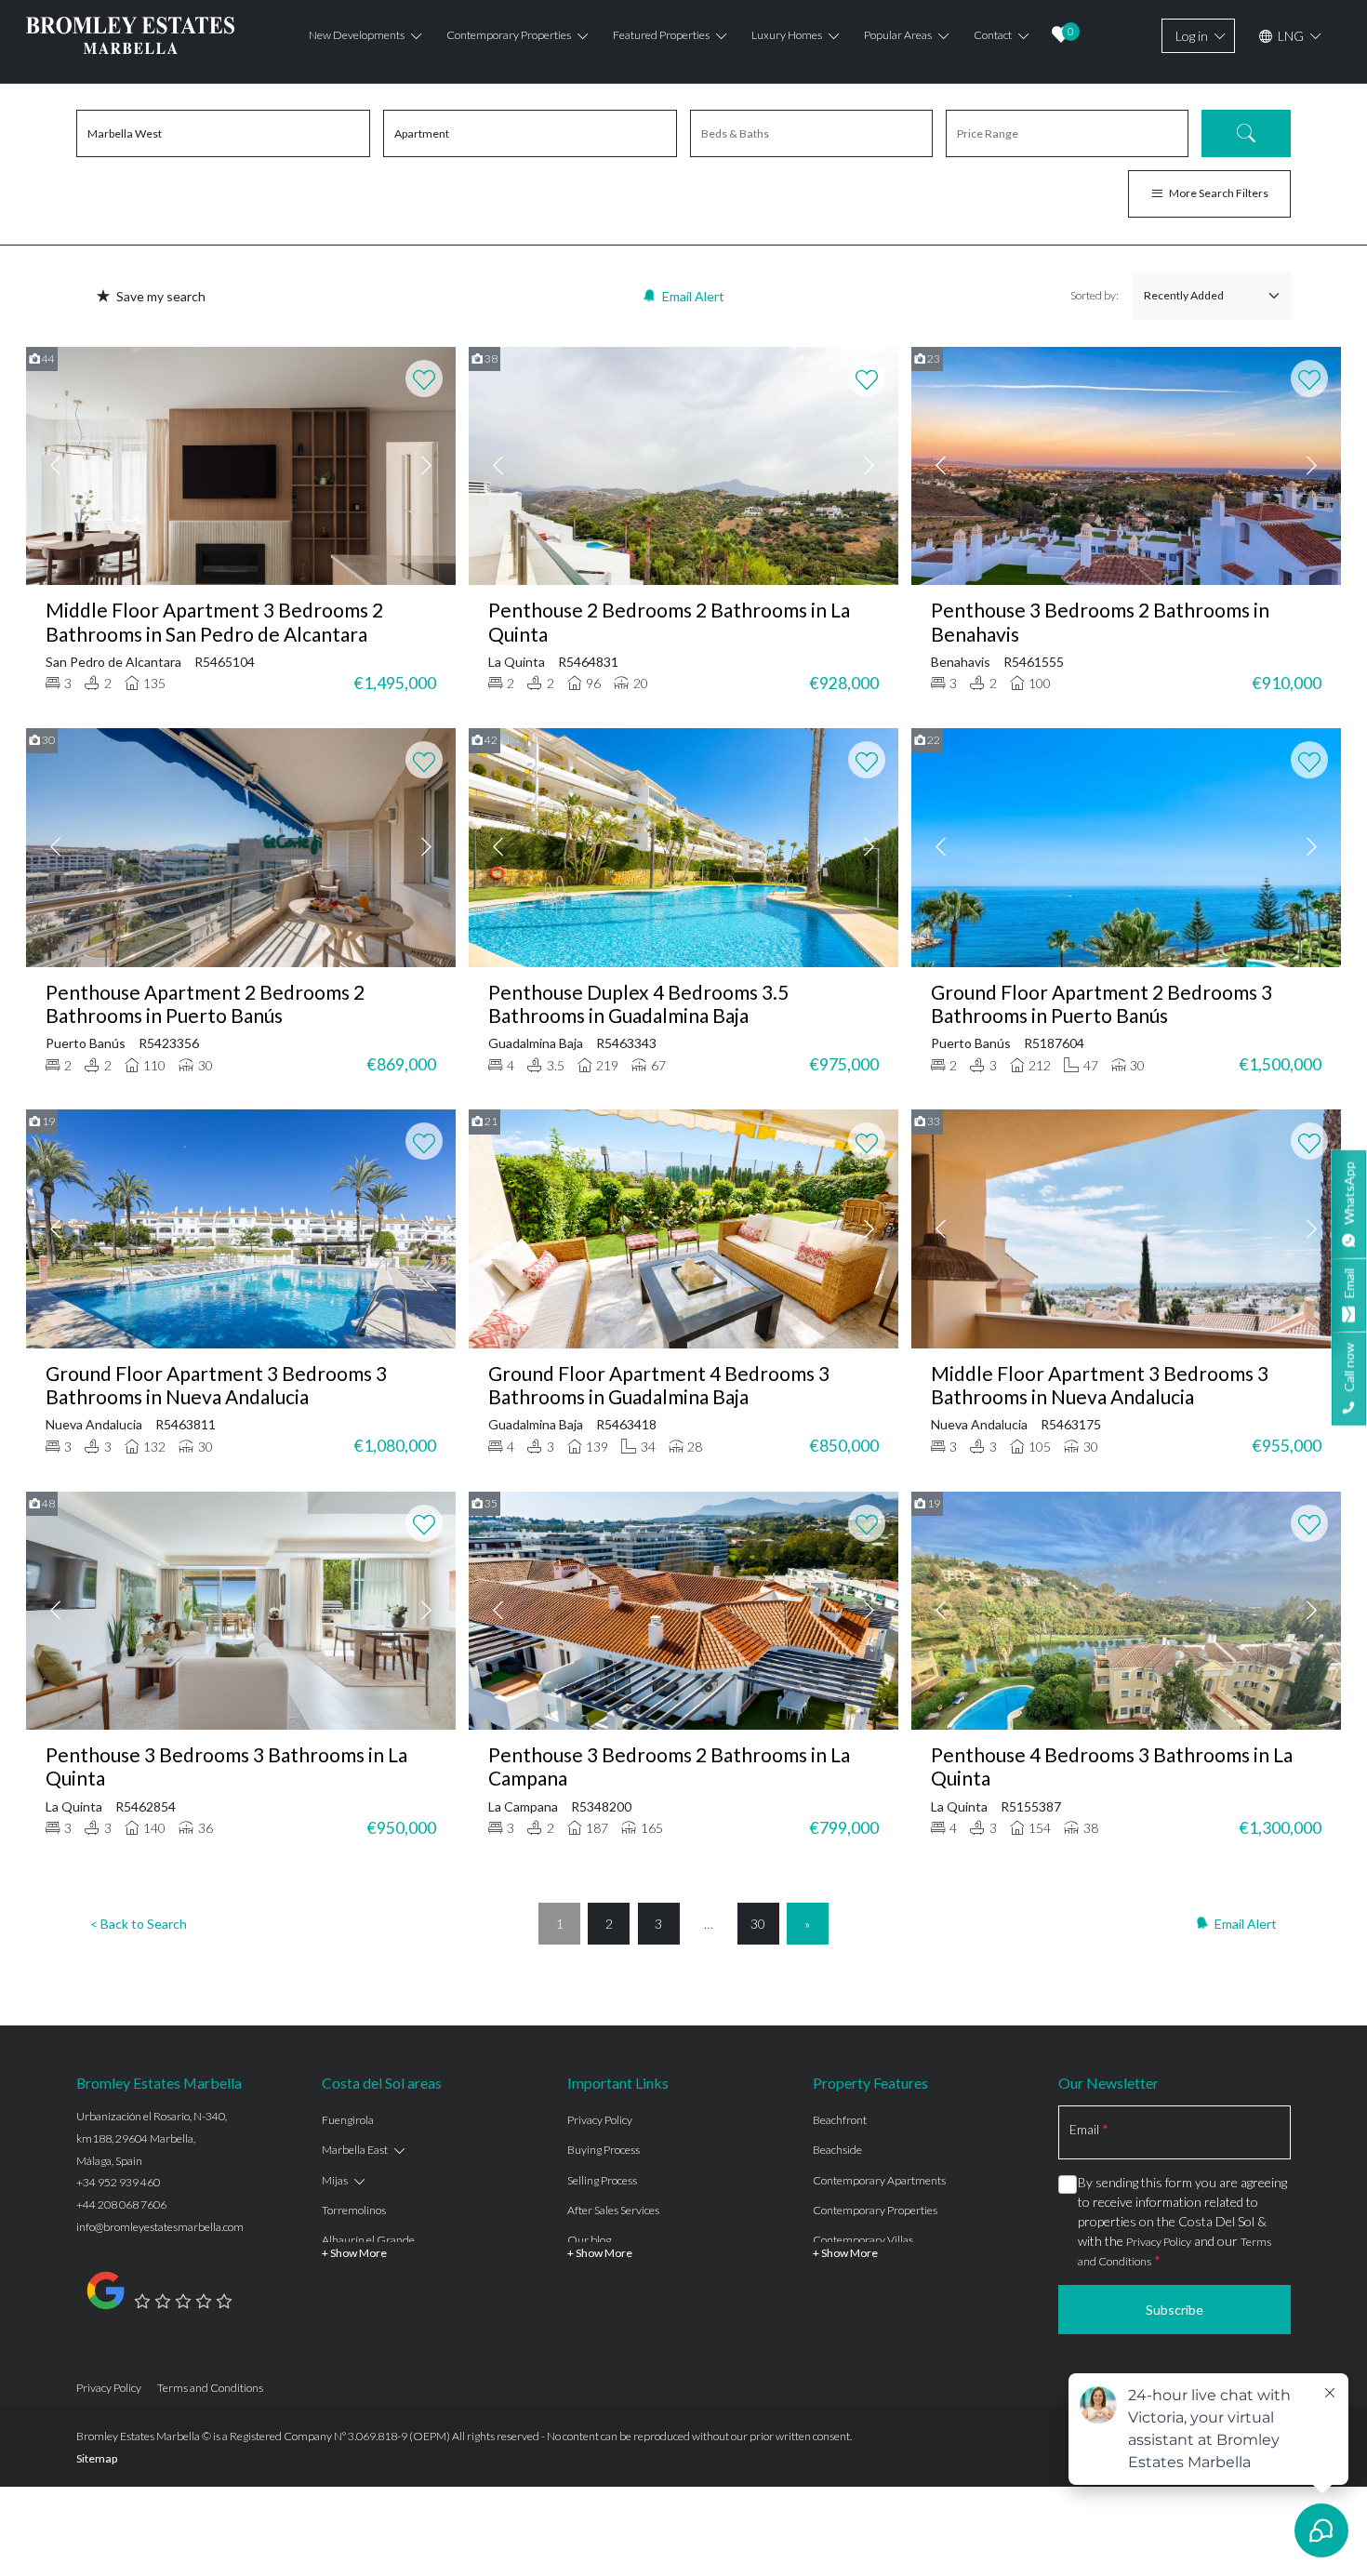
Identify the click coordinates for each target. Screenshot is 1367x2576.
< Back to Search (139, 1924)
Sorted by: (1095, 295)
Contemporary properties (509, 35)
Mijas (335, 2180)
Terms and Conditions (210, 2388)
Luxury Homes (787, 35)
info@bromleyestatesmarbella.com (160, 2227)
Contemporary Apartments (879, 2180)
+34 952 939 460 (118, 2182)
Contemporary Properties (875, 2210)
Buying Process (604, 2150)
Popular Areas (898, 35)
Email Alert (693, 296)
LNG (1289, 36)
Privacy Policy (600, 2120)
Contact (993, 35)
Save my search (161, 296)
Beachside (837, 2150)
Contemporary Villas (863, 2240)
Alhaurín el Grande (368, 2240)
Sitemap (97, 2458)
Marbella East (355, 2150)
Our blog (589, 2240)
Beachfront (840, 2120)
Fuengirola (348, 2120)
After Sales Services (613, 2210)
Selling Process (602, 2180)
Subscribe (1175, 2310)
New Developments (357, 35)
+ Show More (354, 2253)
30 (758, 1924)
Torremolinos (354, 2210)
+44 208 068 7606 (121, 2204)
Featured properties (661, 35)
